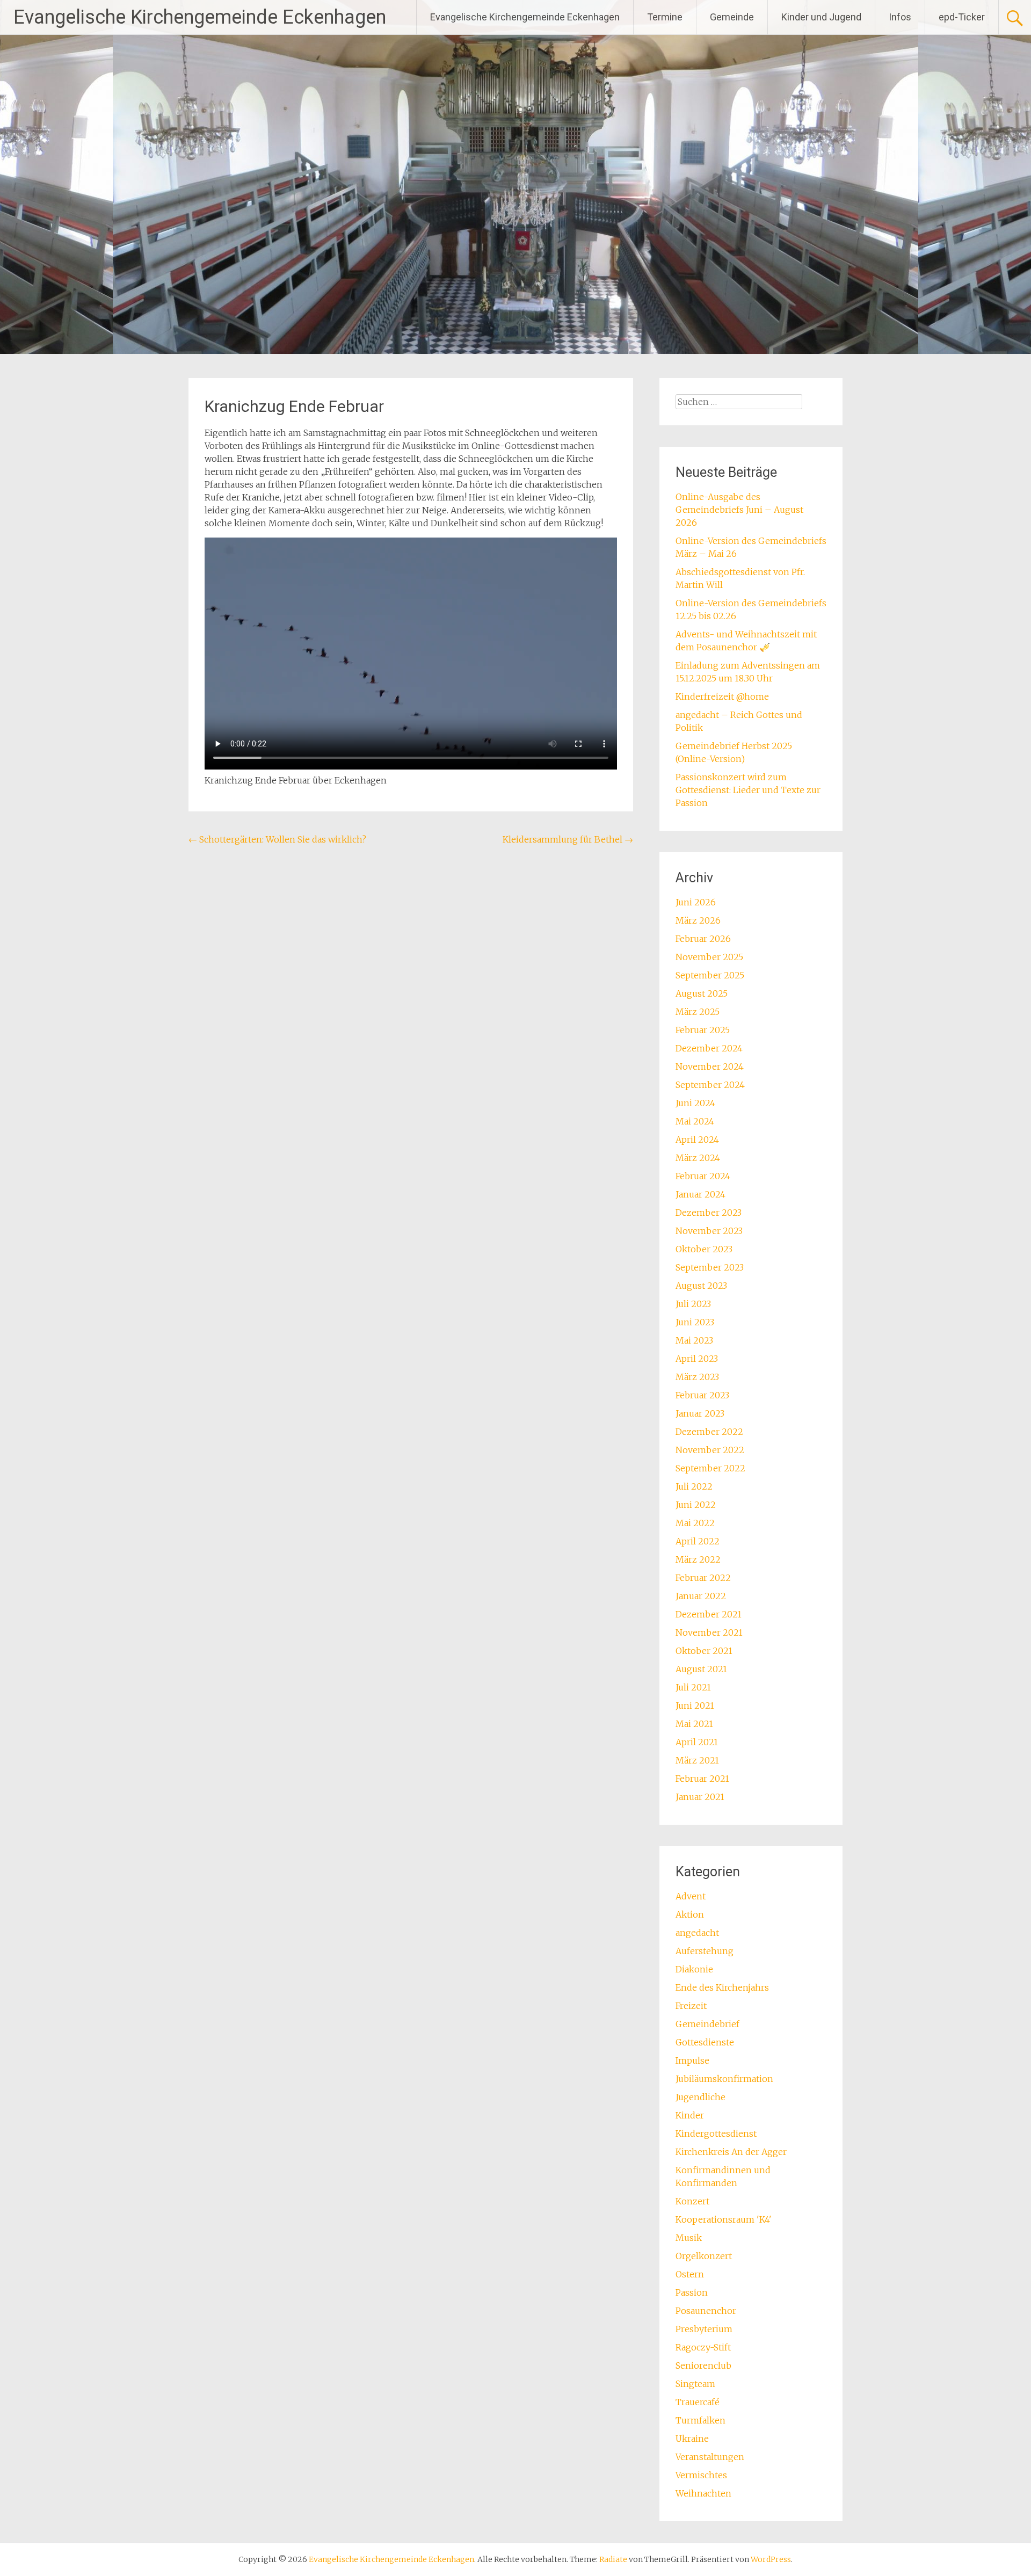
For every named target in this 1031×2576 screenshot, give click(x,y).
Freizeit (691, 2006)
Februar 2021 (702, 1779)
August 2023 (701, 1286)
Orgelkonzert (704, 2256)
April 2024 (697, 1140)
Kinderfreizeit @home (722, 696)
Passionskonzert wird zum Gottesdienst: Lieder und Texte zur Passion (748, 790)
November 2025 (709, 957)
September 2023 (710, 1267)
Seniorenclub (703, 2365)
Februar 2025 (703, 1030)
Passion (692, 2292)
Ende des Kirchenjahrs (722, 1987)
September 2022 (710, 1468)
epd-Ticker (962, 17)
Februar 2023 (702, 1395)
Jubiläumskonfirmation (724, 2079)
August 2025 (702, 993)
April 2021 (697, 1742)
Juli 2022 (694, 1486)
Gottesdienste (705, 2042)
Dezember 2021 (709, 1614)
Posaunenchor (706, 2311)
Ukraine (692, 2439)
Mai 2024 (695, 1121)
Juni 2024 (695, 1103)
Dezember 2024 (709, 1048)
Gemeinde (732, 17)
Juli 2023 (693, 1304)
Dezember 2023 (709, 1213)
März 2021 (697, 1760)
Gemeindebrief (707, 2024)
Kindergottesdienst (716, 2134)
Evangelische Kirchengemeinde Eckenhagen (200, 17)
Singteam (695, 2384)
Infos (900, 17)
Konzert (692, 2201)
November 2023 (709, 1231)
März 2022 (698, 1559)
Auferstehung (705, 1951)
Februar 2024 (703, 1176)
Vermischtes (701, 2475)
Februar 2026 (703, 939)
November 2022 (710, 1450)
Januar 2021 (700, 1797)
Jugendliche (700, 2097)
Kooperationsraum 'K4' (724, 2219)
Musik (689, 2238)
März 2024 (698, 1158)
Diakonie (694, 1969)
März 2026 (698, 920)
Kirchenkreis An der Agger (731, 2152)
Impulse (692, 2060)
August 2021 (701, 1669)
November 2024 (710, 1066)
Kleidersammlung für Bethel (568, 839)
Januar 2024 (700, 1194)
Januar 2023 (700, 1413)
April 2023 (697, 1359)
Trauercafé (698, 2402)
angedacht (697, 1933)
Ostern (690, 2274)
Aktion (690, 1914)
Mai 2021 (694, 1724)
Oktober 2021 (704, 1651)
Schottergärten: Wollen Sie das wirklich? (277, 839)
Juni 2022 (696, 1505)
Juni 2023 (695, 1322)
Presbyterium (704, 2329)
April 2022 (698, 1541)
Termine (665, 17)
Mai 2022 (695, 1523)
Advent (691, 1896)
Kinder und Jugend (821, 17)
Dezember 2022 (709, 1432)
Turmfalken (700, 2420)
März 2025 (698, 1012)
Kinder (690, 2115)
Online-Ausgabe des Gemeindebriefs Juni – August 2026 (739, 510)
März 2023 (697, 1377)
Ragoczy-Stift (703, 2347)
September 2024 (710, 1085)
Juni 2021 (695, 1706)
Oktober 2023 (704, 1249)
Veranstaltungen (710, 2457)
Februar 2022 (703, 1578)
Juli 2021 (693, 1687)
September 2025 (710, 975)
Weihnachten (703, 2493)
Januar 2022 (701, 1596)
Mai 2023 (694, 1340)
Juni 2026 (696, 902)
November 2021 (709, 1632)
